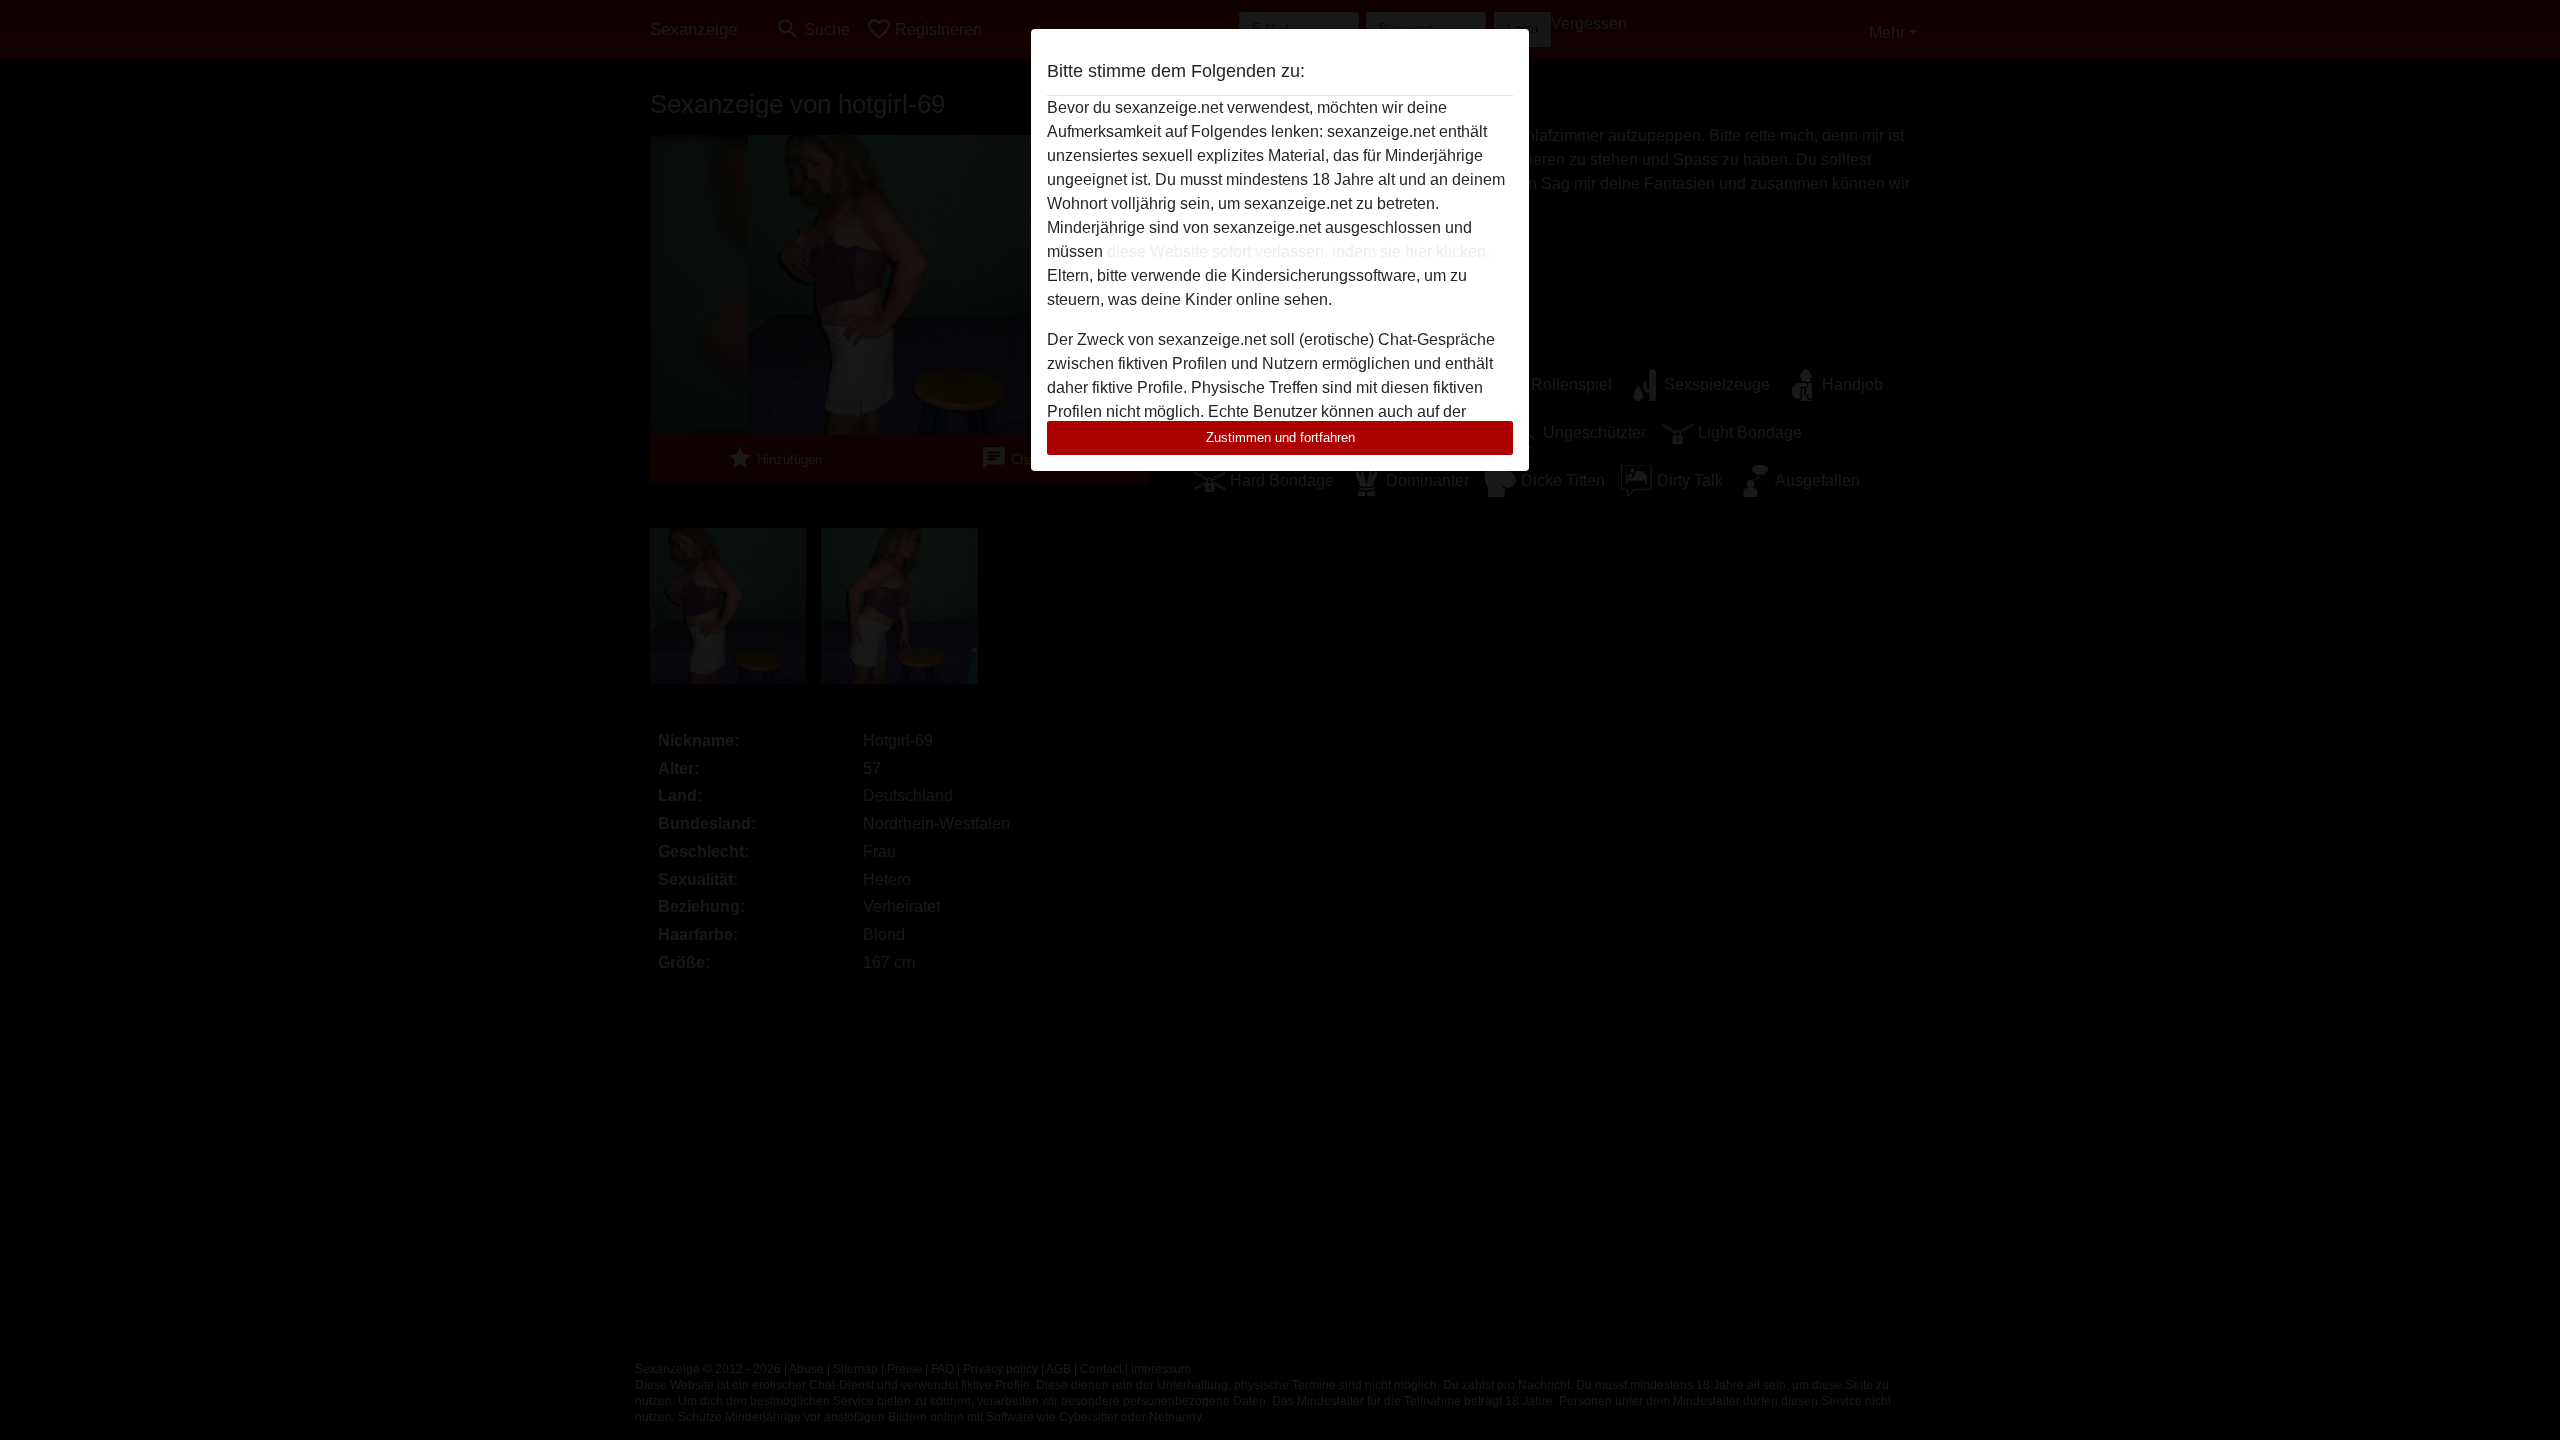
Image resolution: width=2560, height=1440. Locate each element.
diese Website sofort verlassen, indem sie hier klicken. (1298, 251)
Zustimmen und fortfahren (1280, 437)
